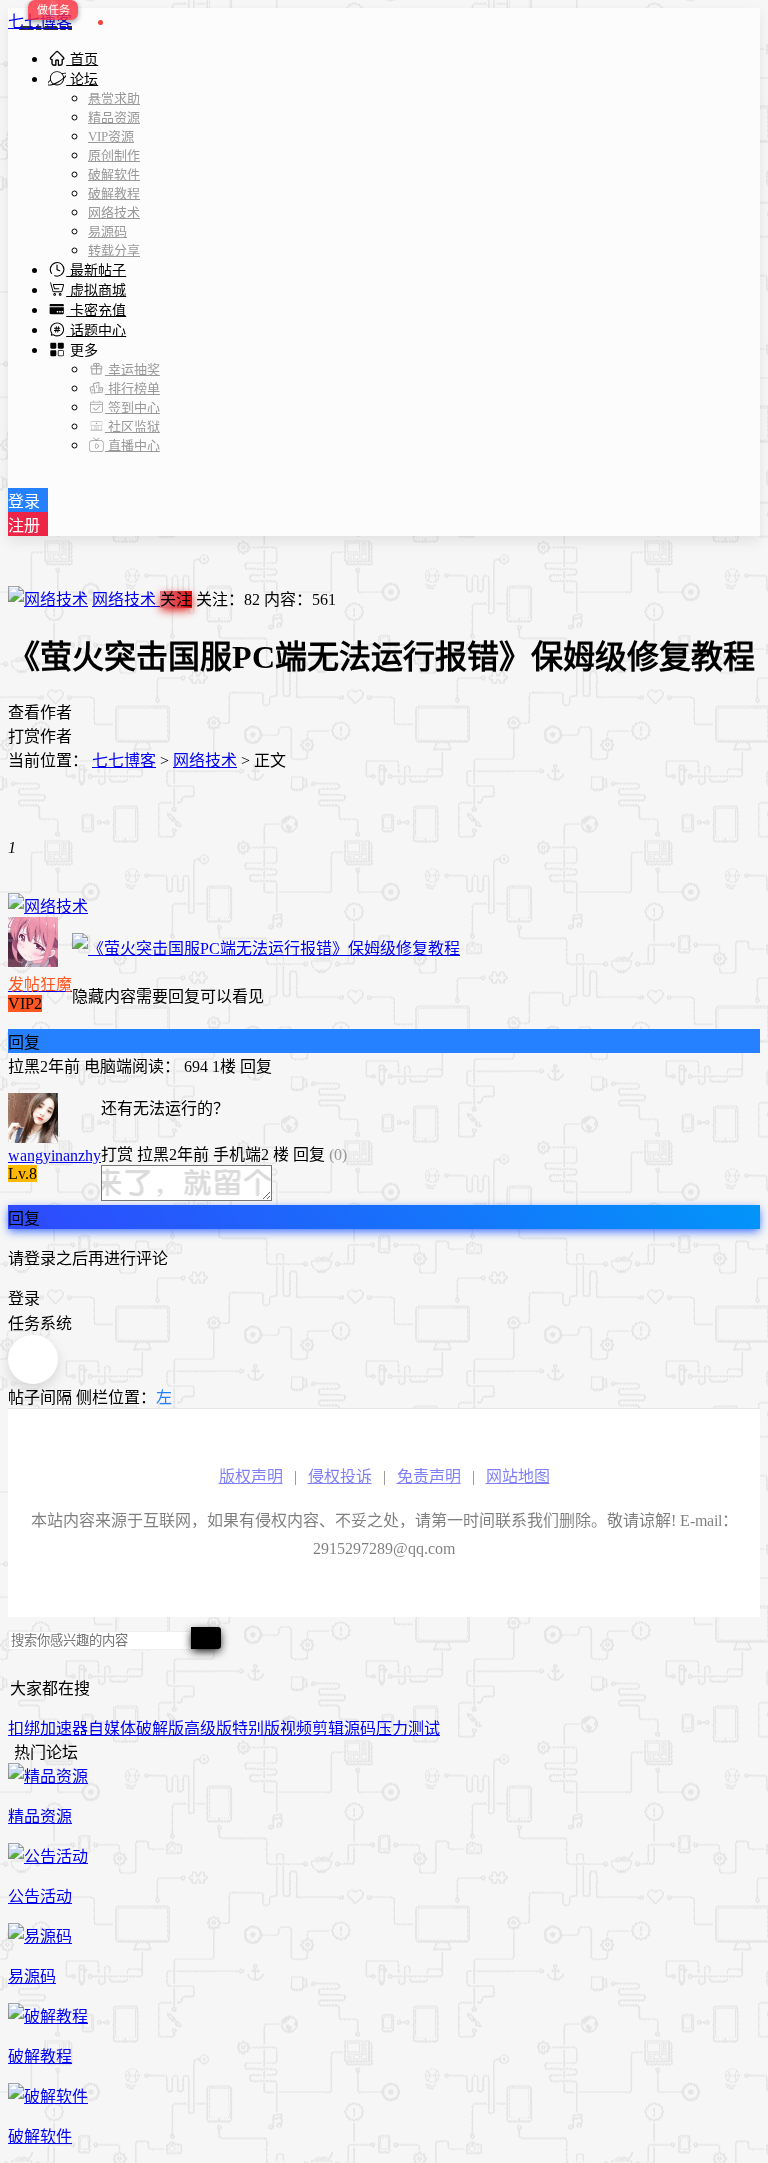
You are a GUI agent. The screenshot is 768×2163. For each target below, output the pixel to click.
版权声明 (251, 1476)
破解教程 (114, 193)
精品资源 (114, 117)
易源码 (107, 231)
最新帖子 (96, 270)
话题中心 (96, 330)
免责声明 (429, 1476)
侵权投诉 (340, 1476)
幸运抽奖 (132, 369)
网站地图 (518, 1476)
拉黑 (24, 1066)
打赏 (117, 1154)
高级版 (208, 1728)
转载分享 (114, 250)
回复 (24, 1042)
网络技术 (114, 212)
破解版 (160, 1728)
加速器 (64, 1728)
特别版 (256, 1728)
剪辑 (328, 1728)
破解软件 (114, 174)
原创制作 (114, 155)
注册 (24, 525)
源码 (360, 1728)
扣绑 (24, 1728)
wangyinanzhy (54, 1155)
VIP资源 (111, 136)
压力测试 (408, 1728)
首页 (82, 59)
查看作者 (40, 712)
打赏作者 (40, 736)
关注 (176, 599)
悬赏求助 (114, 98)
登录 (24, 501)
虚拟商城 (96, 290)
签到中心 (132, 407)
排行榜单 (132, 388)
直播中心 (132, 445)
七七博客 (40, 21)
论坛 (82, 79)
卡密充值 (96, 310)
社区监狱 (132, 426)
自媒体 (112, 1728)
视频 (296, 1728)
